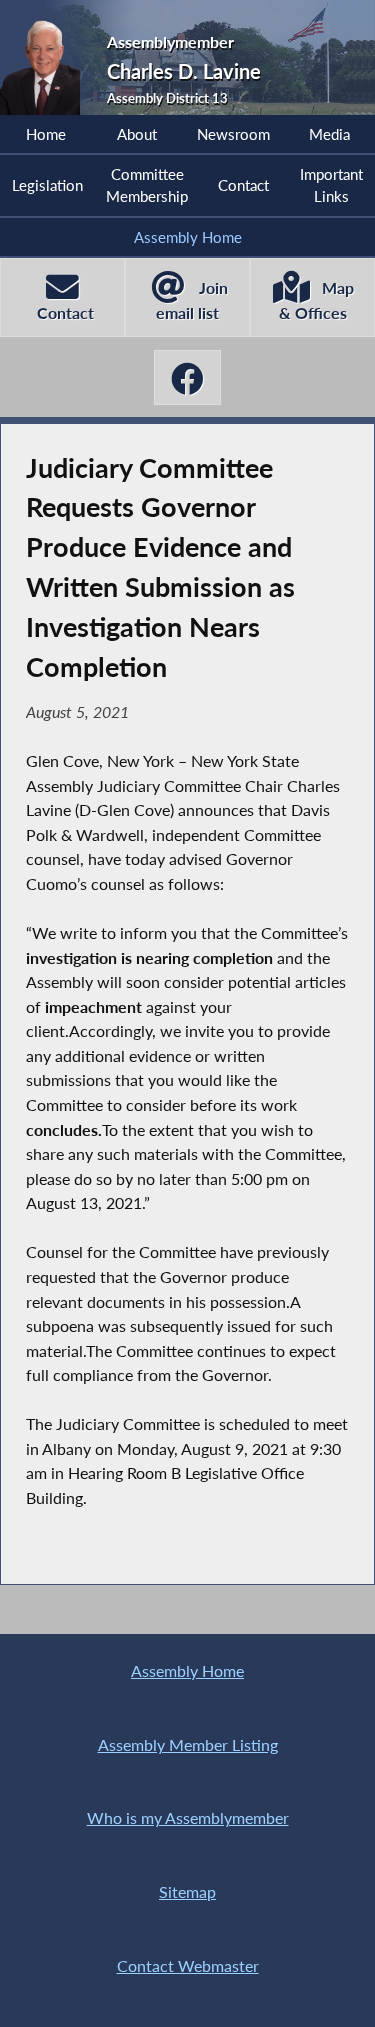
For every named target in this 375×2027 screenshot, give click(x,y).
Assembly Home (188, 237)
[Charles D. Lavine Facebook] (188, 377)
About (137, 134)
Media (329, 134)
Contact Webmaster (188, 1965)
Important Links (331, 185)
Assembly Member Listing (188, 1744)
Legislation (47, 185)
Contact (243, 185)
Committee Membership (147, 185)
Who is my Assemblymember (188, 1817)
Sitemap (187, 1891)
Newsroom (233, 134)
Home (46, 134)
